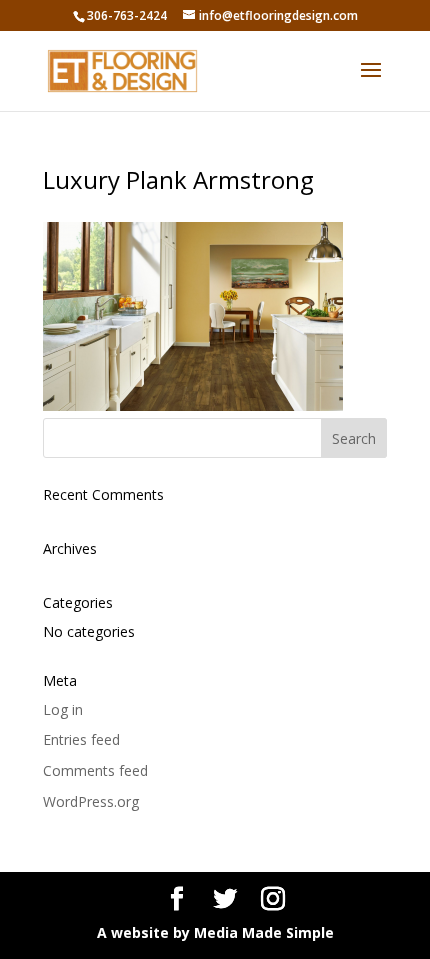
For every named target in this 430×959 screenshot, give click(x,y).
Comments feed (95, 770)
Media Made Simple (264, 932)
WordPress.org (91, 801)
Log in (63, 709)
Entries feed (81, 739)
